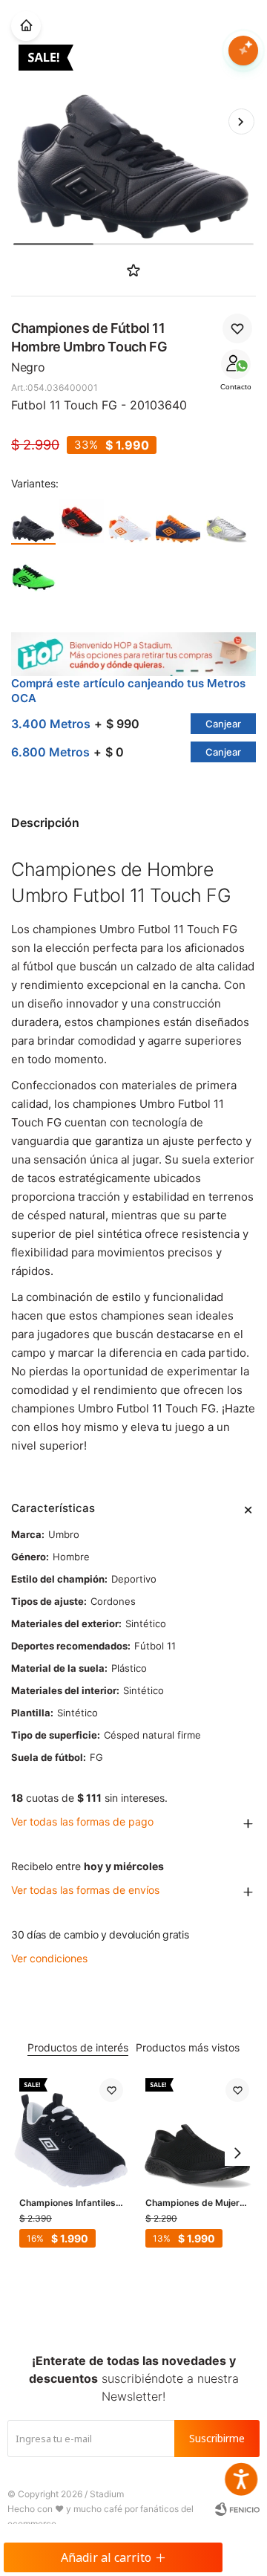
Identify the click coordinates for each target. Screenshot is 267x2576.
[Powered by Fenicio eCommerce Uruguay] (237, 2509)
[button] (241, 121)
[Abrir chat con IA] (243, 51)
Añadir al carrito (106, 2557)
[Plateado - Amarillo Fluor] (226, 521)
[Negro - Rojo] (82, 521)
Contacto (236, 387)
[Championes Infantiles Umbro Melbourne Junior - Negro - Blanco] (71, 2130)
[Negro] (33, 521)
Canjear (223, 724)
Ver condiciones (49, 1958)
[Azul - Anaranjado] (178, 521)
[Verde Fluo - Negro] (33, 569)
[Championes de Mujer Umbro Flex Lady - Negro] (197, 2130)
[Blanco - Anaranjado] (130, 521)
